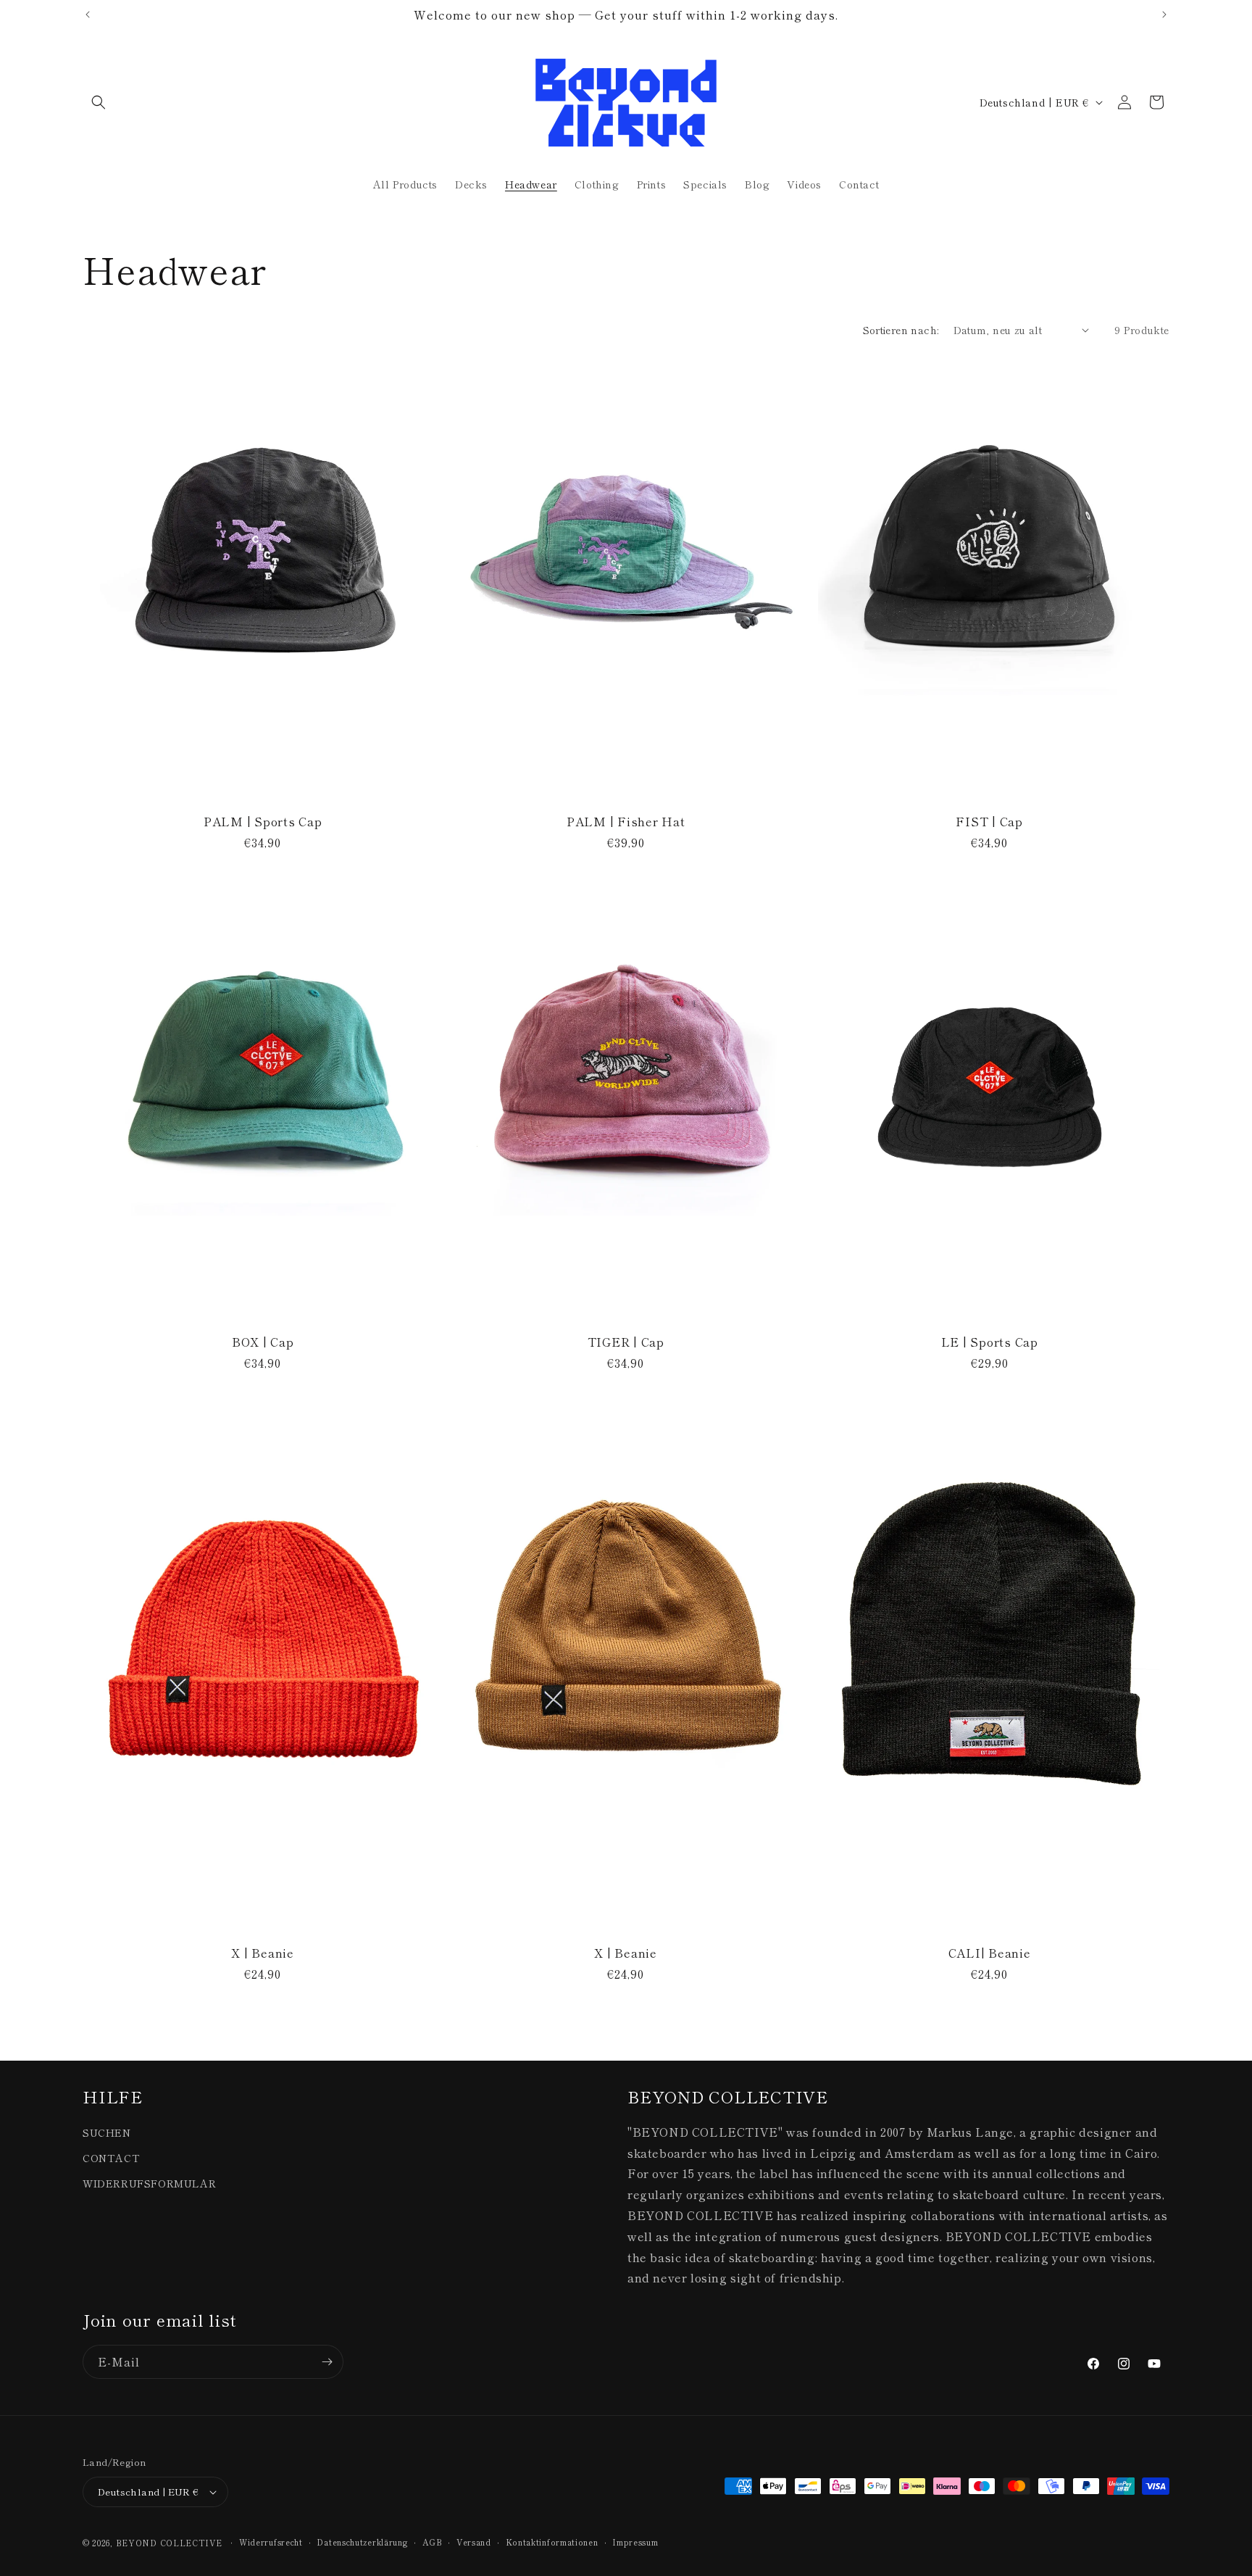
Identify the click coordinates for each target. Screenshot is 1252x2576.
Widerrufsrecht (271, 2542)
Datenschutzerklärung (362, 2542)
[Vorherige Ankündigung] (88, 14)
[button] (99, 102)
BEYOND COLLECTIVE (169, 2543)
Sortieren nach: (901, 330)
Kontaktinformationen (552, 2542)
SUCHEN (107, 2132)
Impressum (635, 2542)
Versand (474, 2542)
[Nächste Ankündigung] (1164, 14)
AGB (432, 2542)
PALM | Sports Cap (263, 821)
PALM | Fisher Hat (626, 821)
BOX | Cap (263, 1342)
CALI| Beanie (989, 1953)
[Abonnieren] (327, 2362)
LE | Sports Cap (989, 1342)
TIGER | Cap (626, 1342)
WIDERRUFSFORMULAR (149, 2183)
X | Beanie (263, 1953)
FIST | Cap (989, 821)
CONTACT (111, 2158)
